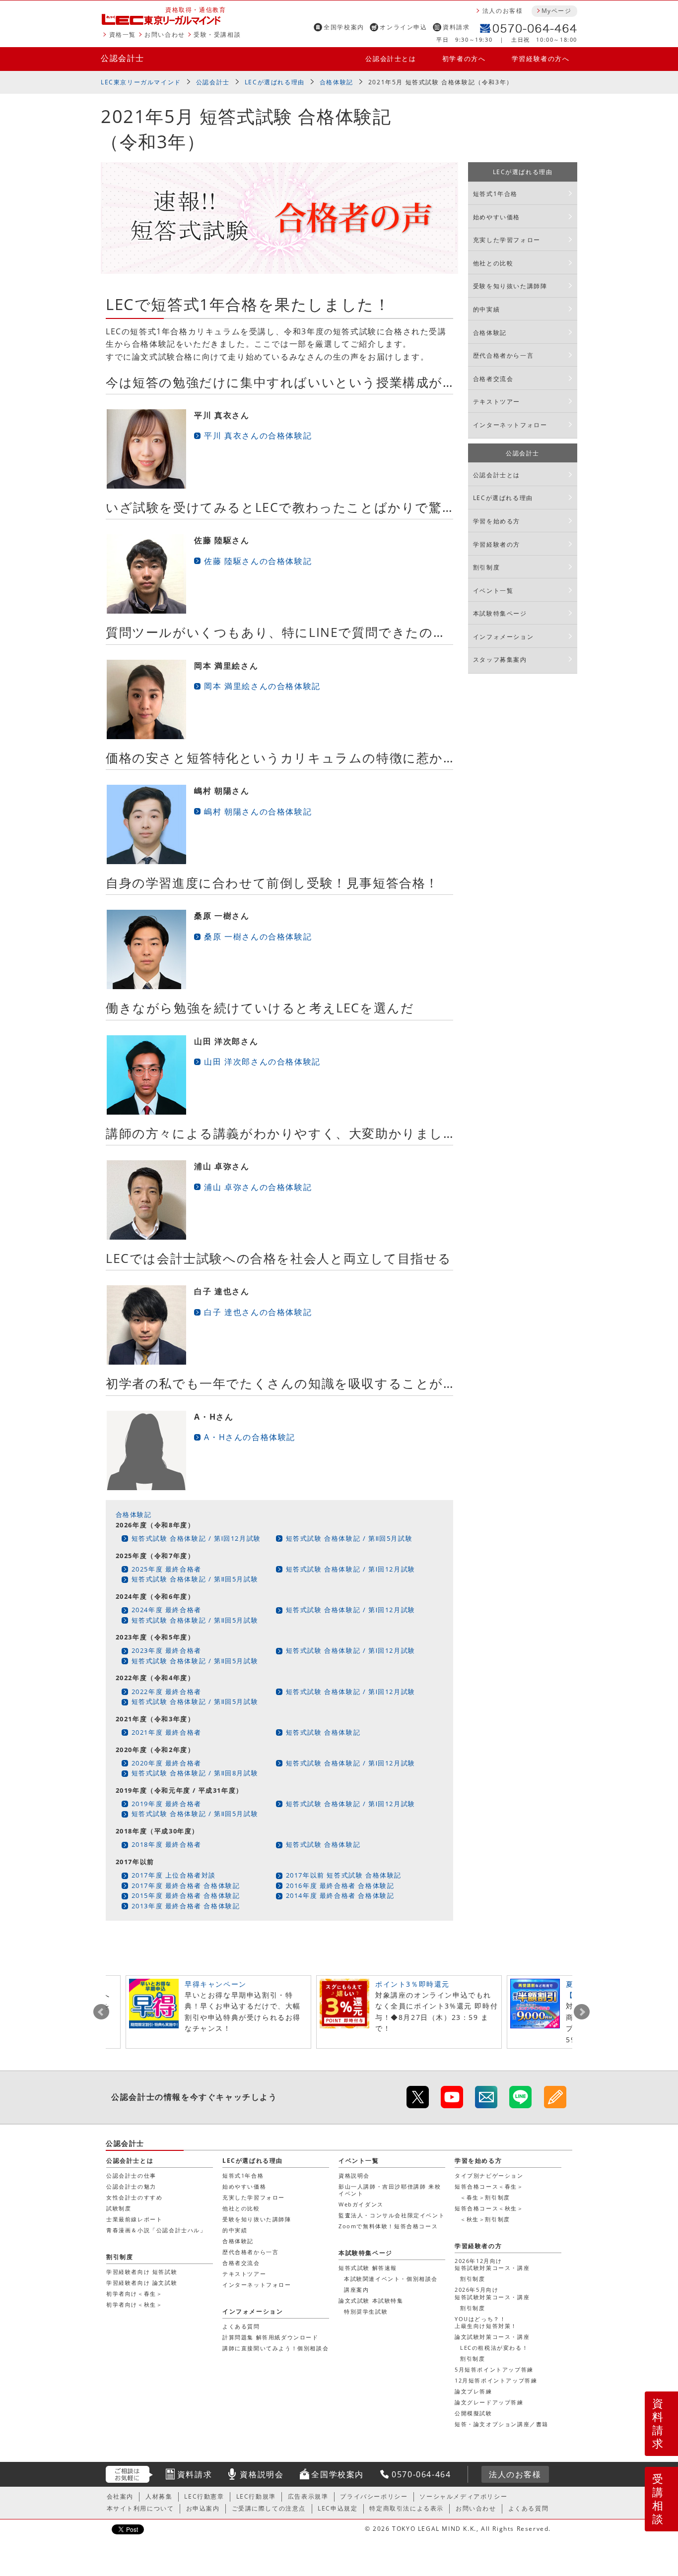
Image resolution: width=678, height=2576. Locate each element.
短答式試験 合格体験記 (323, 1732)
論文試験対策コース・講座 (492, 2337)
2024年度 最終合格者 (167, 1610)
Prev (101, 2012)
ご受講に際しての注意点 (269, 2508)
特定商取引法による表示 (407, 2508)
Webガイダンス (361, 2204)
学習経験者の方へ (541, 59)
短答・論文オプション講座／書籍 (502, 2424)
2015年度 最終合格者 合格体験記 (186, 1895)
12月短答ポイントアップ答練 (496, 2380)
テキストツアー (497, 402)
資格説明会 (354, 2175)
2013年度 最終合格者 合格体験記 (186, 1906)
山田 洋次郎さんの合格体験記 (262, 1062)
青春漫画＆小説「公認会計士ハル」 (156, 2230)
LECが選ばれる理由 (275, 82)
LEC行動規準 (256, 2496)
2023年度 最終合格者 (167, 1650)
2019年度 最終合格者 (167, 1804)
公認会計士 (123, 58)
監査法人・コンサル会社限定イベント (392, 2215)
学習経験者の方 (497, 544)
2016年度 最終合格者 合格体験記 (340, 1885)
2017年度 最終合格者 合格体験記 (186, 1885)
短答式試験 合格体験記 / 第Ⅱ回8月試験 (195, 1773)
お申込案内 (203, 2508)
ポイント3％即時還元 (412, 1984)
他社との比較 (493, 263)
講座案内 (356, 2290)
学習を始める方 (497, 521)
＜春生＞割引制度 (485, 2197)
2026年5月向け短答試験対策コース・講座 (492, 2293)
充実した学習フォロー (507, 240)
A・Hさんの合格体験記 (250, 1437)
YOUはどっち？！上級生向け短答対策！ (486, 2322)
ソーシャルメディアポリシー (463, 2496)
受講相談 (658, 2499)
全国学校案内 (344, 27)
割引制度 (486, 567)
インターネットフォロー (510, 425)
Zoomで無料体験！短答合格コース (388, 2226)
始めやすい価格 (497, 217)
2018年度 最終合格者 (167, 1844)
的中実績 (486, 309)
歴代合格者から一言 (503, 355)
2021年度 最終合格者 (167, 1732)
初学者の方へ (464, 59)
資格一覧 (123, 34)
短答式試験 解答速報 (368, 2268)
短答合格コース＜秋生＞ (489, 2208)
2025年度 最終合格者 (167, 1569)
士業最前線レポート (134, 2219)
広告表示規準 (308, 2496)
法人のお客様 (503, 11)
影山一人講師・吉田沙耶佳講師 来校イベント (390, 2190)
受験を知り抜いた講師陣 (510, 286)
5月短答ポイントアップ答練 (494, 2369)
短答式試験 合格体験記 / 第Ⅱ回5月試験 (349, 1538)
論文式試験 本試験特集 (371, 2300)
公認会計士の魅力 (131, 2186)
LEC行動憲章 (204, 2496)
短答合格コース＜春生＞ (489, 2186)
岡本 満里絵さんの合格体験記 (262, 686)
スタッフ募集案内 (500, 660)
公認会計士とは (391, 59)
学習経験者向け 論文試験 (142, 2283)
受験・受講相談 (217, 34)
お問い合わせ (165, 34)
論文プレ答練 (474, 2391)
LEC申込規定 (338, 2508)
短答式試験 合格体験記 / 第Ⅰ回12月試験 (196, 1538)
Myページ (556, 11)
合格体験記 (337, 82)
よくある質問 (241, 2326)
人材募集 (159, 2496)
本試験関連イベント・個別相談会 (391, 2279)
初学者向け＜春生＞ (134, 2293)
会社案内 (120, 2496)
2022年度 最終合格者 (167, 1692)
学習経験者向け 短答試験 (142, 2272)
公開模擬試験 (474, 2413)
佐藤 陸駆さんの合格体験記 (258, 561)
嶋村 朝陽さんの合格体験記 (258, 812)
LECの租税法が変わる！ (494, 2348)
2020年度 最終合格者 (167, 1763)
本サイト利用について (140, 2508)
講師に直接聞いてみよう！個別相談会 (275, 2348)
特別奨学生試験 (366, 2311)
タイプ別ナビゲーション (489, 2175)
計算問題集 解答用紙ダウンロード (271, 2337)
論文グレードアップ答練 (489, 2402)
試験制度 (119, 2208)
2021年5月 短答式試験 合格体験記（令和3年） (441, 82)
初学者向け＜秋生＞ (134, 2304)
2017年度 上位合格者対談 (174, 1875)
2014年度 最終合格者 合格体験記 (340, 1895)
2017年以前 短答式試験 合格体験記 (344, 1875)
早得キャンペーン (216, 1984)
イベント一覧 (493, 591)
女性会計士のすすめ (134, 2197)
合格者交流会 (493, 379)
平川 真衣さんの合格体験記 (258, 436)
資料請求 (456, 27)
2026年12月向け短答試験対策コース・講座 (492, 2264)
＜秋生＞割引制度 (485, 2219)
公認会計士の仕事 (131, 2175)
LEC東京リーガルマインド (141, 82)
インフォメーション (503, 637)
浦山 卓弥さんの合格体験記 (258, 1187)
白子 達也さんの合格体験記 (258, 1312)
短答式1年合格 (495, 194)
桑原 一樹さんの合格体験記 (258, 937)
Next (582, 2012)
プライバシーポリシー (374, 2496)
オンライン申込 (403, 27)
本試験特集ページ (500, 613)
